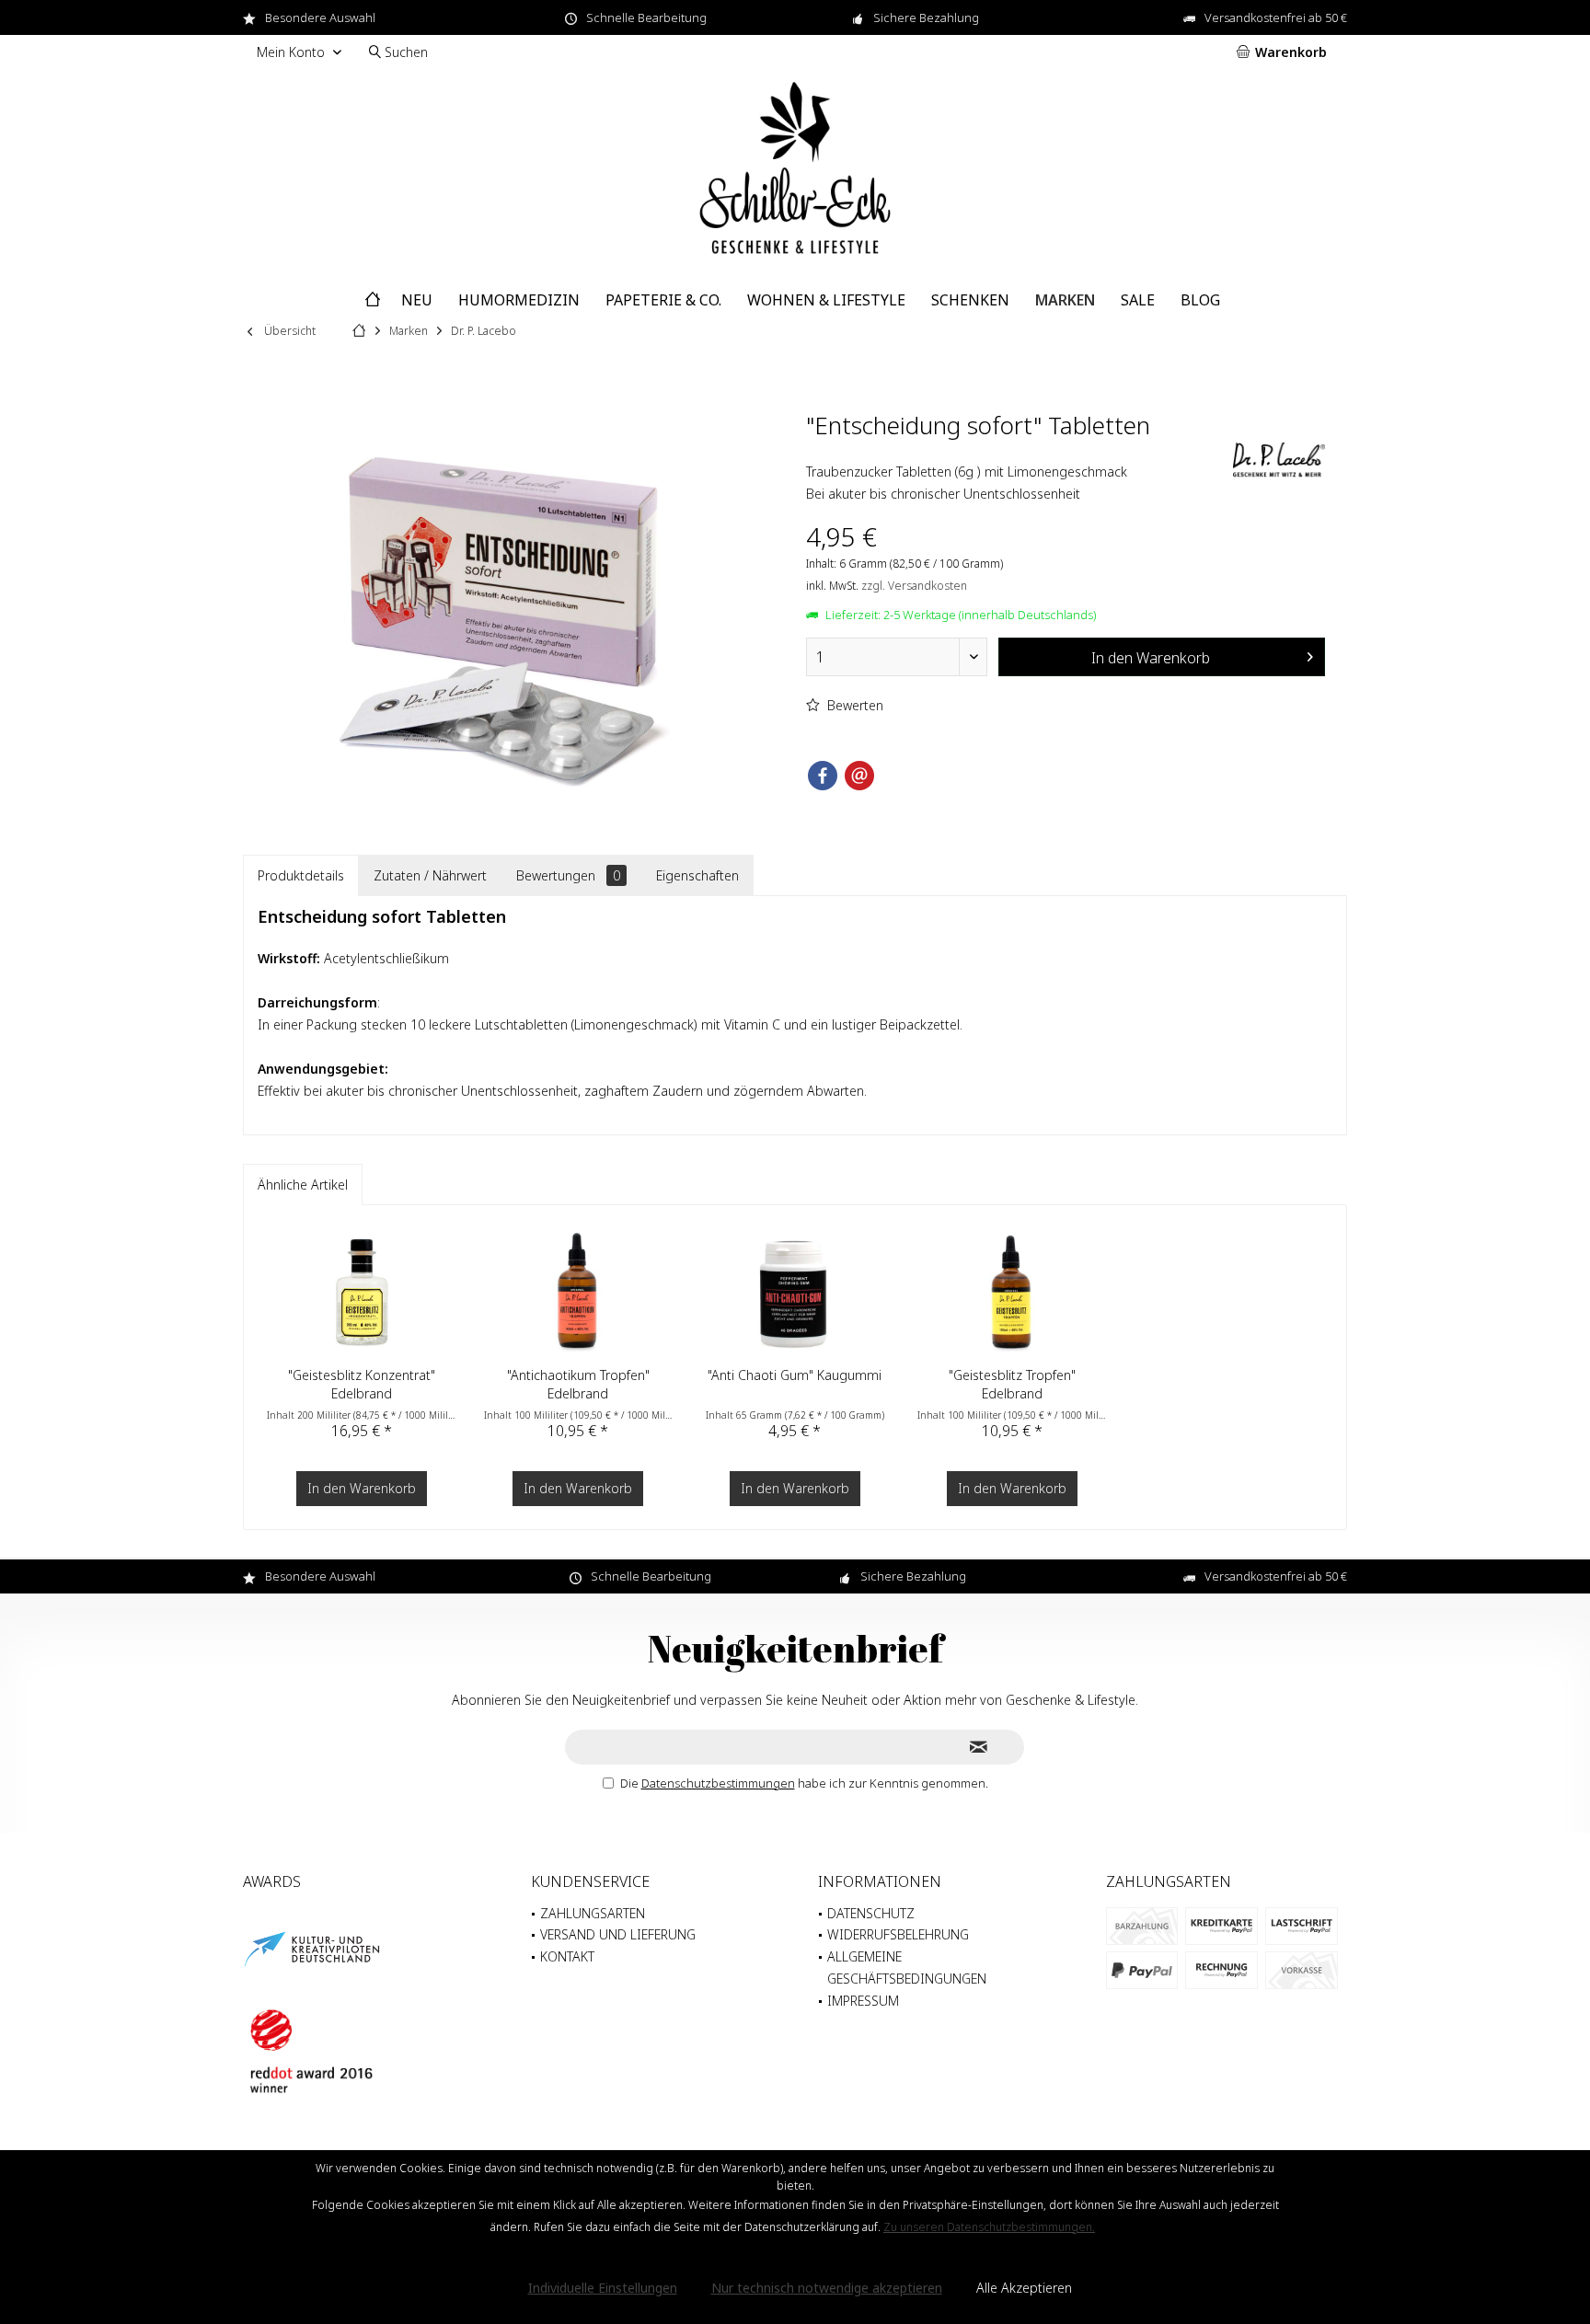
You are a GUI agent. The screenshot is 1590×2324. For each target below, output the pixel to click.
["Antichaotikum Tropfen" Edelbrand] (579, 1293)
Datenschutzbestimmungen (718, 1783)
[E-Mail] (859, 776)
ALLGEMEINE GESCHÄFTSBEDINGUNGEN (907, 1967)
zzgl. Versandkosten (914, 586)
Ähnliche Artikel (303, 1185)
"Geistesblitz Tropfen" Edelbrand (1012, 1384)
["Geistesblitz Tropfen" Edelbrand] (1012, 1293)
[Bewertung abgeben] (1017, 449)
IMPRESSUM (863, 2001)
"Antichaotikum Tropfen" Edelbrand (578, 1384)
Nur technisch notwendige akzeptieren (827, 2288)
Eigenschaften (697, 875)
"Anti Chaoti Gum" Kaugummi (795, 1375)
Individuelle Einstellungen (603, 2288)
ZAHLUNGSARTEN (593, 1913)
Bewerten (853, 705)
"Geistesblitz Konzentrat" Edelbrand (362, 1384)
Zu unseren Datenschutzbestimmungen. (989, 2227)
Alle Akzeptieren (1024, 2288)
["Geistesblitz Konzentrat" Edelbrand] (362, 1293)
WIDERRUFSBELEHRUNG (898, 1934)
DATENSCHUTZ (871, 1913)
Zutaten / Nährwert (430, 875)
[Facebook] (823, 776)
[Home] (373, 300)
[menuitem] (1285, 52)
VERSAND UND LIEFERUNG (618, 1934)
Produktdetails (301, 875)
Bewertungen (568, 875)
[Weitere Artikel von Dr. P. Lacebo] (1279, 461)
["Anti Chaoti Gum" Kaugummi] (795, 1293)
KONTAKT (567, 1956)
